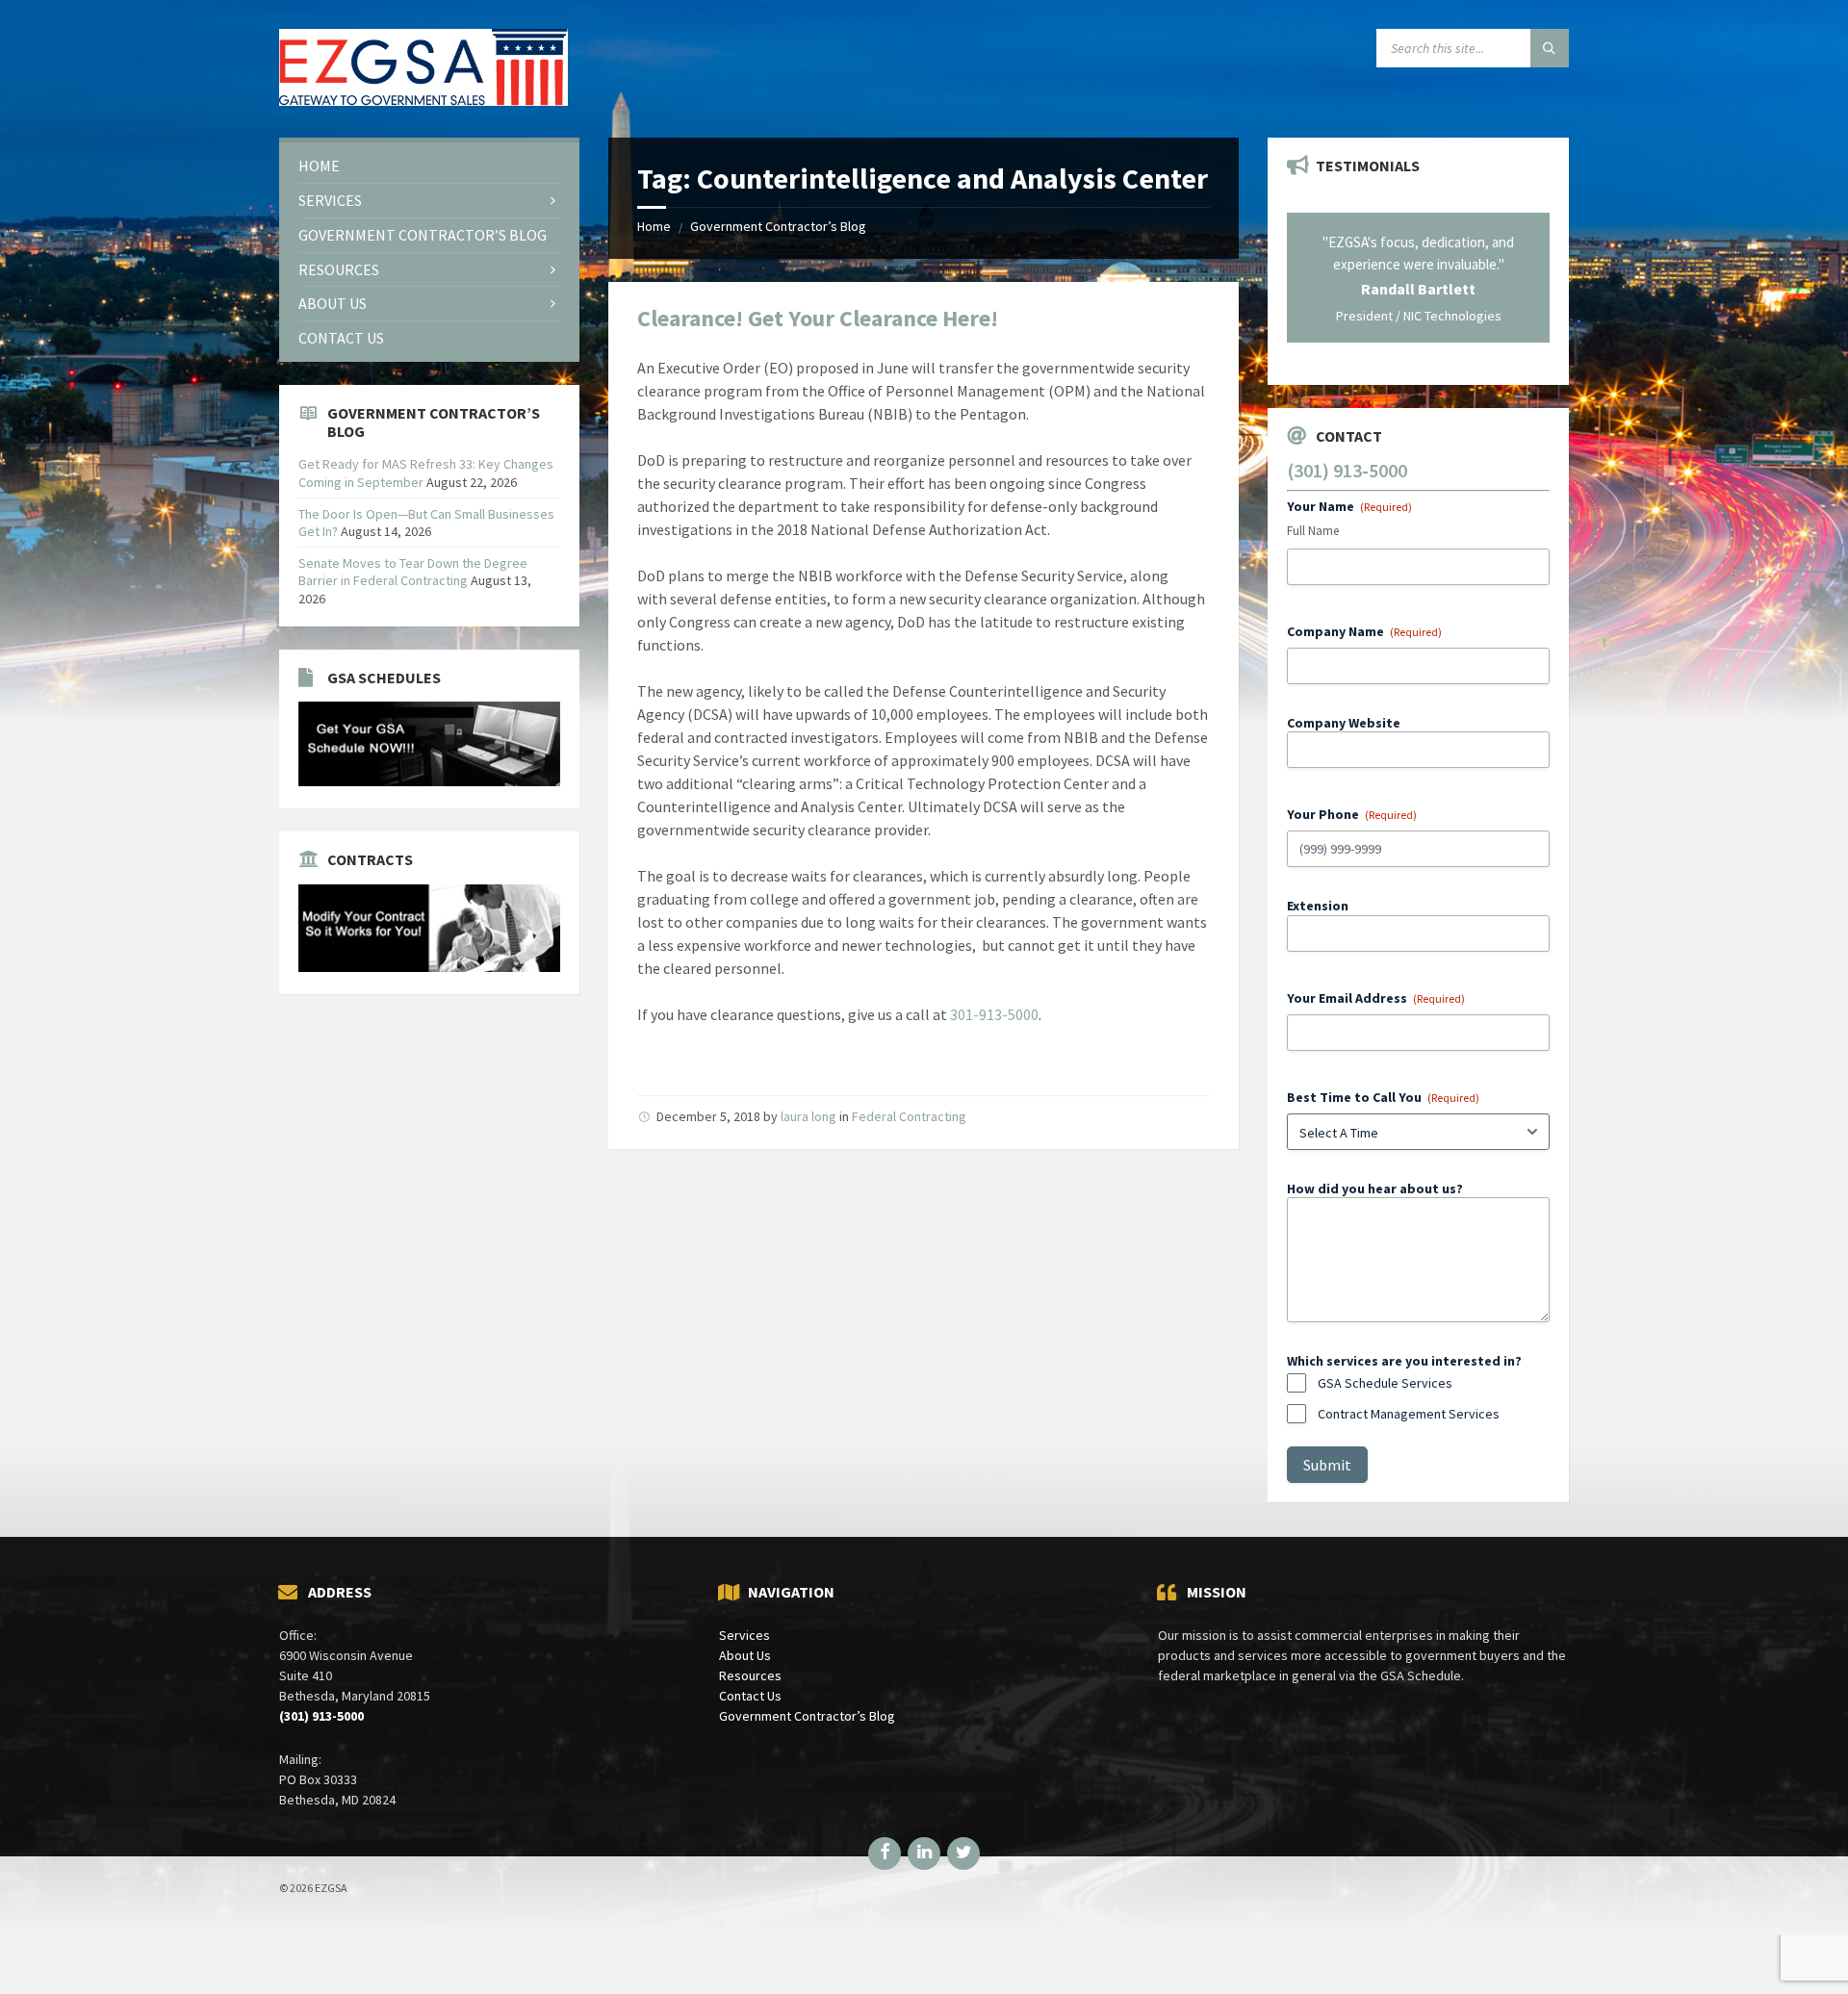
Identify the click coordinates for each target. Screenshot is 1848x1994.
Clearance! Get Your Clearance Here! (818, 318)
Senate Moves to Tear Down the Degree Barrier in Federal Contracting (413, 572)
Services (744, 1635)
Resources (750, 1675)
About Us (745, 1655)
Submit (1327, 1465)
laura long (808, 1116)
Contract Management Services (1409, 1414)
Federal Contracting (909, 1116)
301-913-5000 (994, 1014)
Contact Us (750, 1696)
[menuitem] (429, 166)
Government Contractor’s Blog (778, 226)
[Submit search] (1550, 48)
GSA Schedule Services (1385, 1383)
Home (654, 226)
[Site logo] (423, 100)
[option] (1418, 277)
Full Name (1313, 531)
